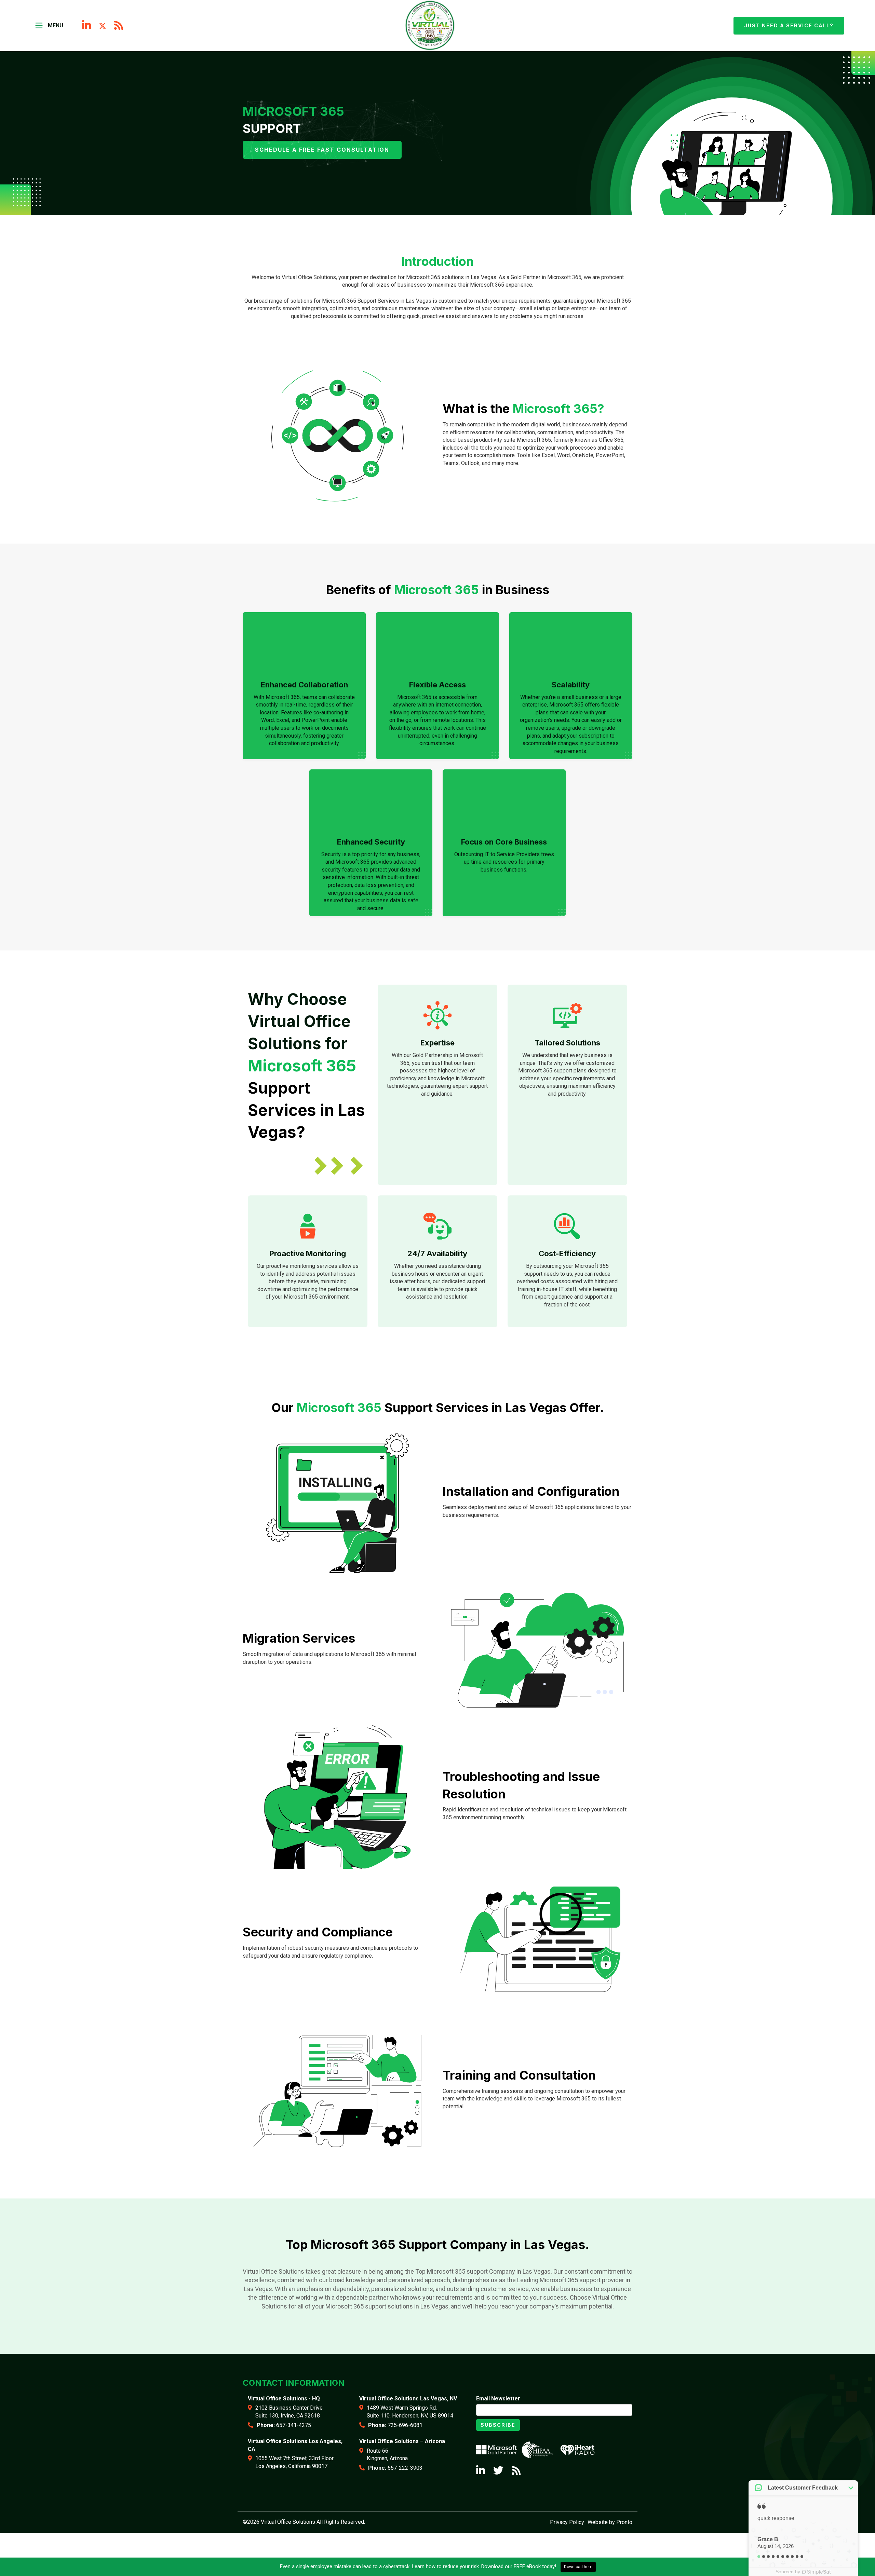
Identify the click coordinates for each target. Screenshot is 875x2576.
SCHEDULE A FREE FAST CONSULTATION (322, 150)
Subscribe (498, 2425)
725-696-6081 (405, 2425)
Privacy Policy (567, 2522)
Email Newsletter (498, 2399)
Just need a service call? (789, 25)
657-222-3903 (405, 2468)
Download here (578, 2567)
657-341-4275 (294, 2425)
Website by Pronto (610, 2522)
